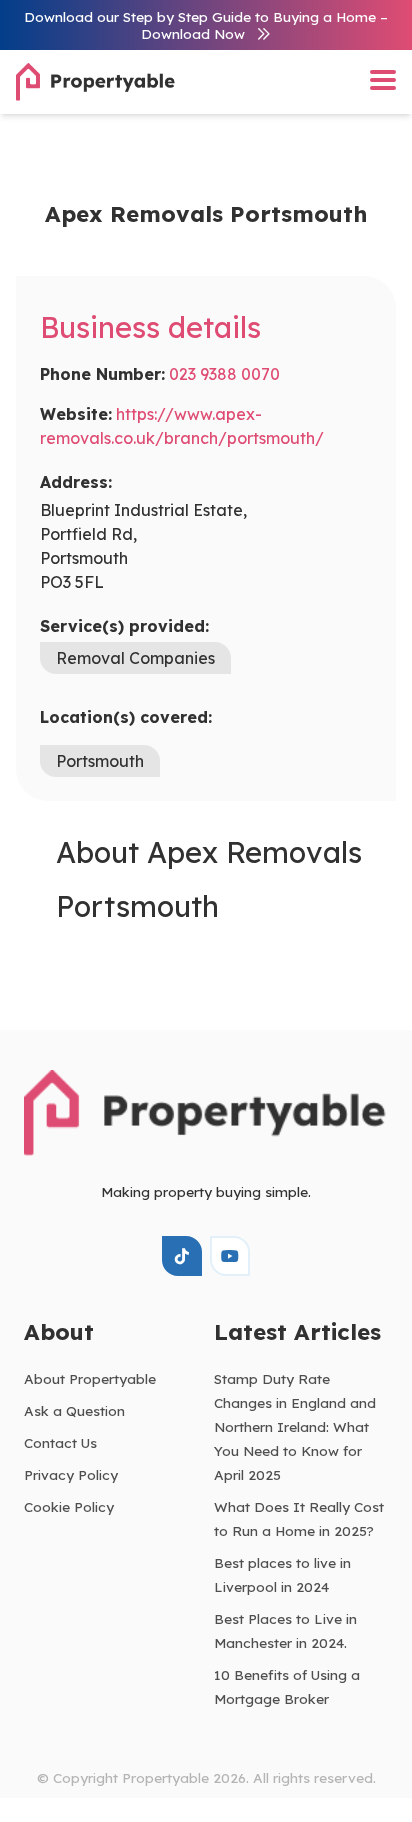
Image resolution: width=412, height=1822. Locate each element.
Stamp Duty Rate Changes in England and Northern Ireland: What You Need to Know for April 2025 (295, 1426)
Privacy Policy (71, 1474)
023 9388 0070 (224, 374)
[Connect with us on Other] (182, 1256)
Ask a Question (74, 1410)
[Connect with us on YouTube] (230, 1256)
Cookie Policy (69, 1506)
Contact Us (60, 1442)
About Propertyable (90, 1378)
